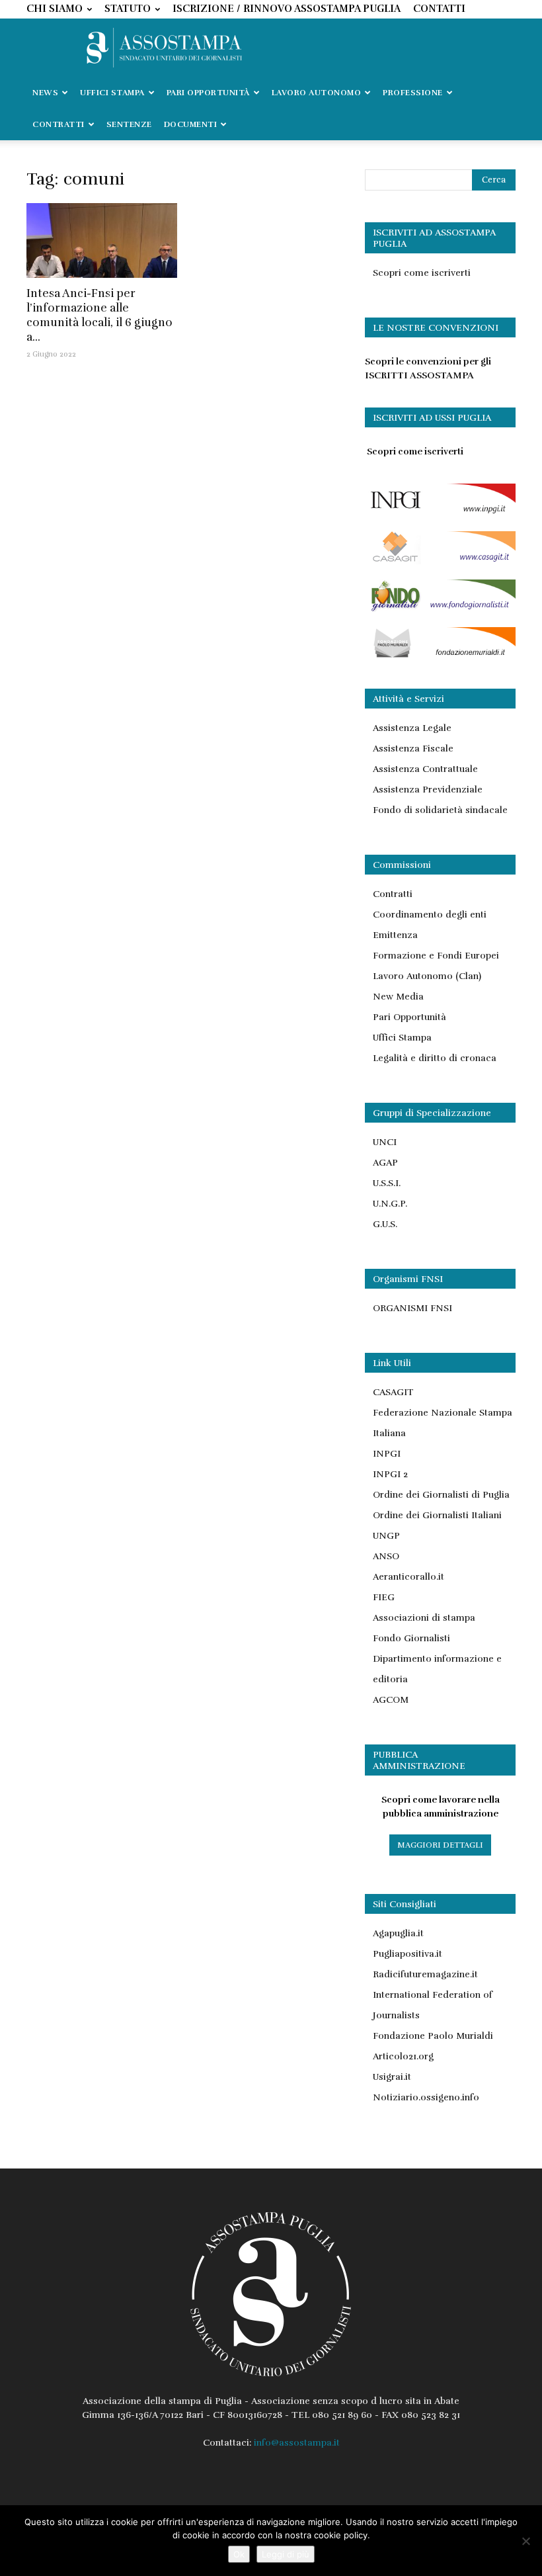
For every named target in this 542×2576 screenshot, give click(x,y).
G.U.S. (385, 1224)
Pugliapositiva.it (407, 1954)
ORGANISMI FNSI (412, 1308)
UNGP (386, 1536)
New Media (398, 997)
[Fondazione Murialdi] (440, 657)
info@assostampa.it (297, 2443)
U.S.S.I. (387, 1183)
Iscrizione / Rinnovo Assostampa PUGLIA (287, 9)
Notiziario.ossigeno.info (426, 2097)
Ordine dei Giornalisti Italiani (437, 1515)
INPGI (387, 1454)
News (45, 93)
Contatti (439, 9)
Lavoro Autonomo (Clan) (427, 976)
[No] (525, 2541)
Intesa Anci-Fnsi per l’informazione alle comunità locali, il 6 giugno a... (99, 315)
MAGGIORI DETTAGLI (440, 1845)
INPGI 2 (390, 1474)
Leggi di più (286, 2554)
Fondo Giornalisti (411, 1638)
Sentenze (129, 124)
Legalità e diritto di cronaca (435, 1058)
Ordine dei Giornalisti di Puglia (441, 1495)
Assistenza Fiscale (413, 749)
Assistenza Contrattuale (425, 769)
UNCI (385, 1142)
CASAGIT (393, 1392)
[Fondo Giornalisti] (440, 609)
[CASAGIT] (440, 561)
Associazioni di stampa (424, 1618)
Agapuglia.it (398, 1933)
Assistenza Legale (412, 728)
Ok (239, 2554)
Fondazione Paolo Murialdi (433, 2036)
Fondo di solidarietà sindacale (440, 810)
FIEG (384, 1597)
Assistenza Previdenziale (428, 790)
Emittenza (395, 935)
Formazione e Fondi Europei (436, 956)
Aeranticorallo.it (408, 1577)
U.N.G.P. (390, 1204)
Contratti (393, 894)
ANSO (386, 1556)
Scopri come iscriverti (422, 273)
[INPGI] (440, 513)
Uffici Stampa (402, 1038)
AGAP (385, 1163)
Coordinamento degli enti (430, 915)
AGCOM (391, 1700)
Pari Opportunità (409, 1017)
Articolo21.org (403, 2056)
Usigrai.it (392, 2077)
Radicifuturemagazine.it (425, 1974)
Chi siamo (55, 9)
